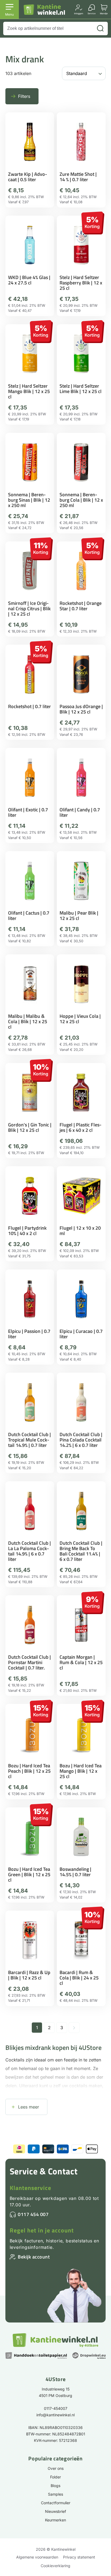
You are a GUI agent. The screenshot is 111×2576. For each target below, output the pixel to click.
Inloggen (79, 13)
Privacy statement (79, 2557)
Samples (55, 2494)
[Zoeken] (100, 28)
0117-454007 (56, 2408)
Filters (24, 96)
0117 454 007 (33, 2214)
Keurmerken (55, 2520)
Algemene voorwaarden (37, 2557)
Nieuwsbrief (55, 2511)
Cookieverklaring (55, 2566)
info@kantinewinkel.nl (55, 2415)
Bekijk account (34, 2257)
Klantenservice (30, 2188)
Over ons (56, 2468)
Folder (55, 2477)
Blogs (55, 2486)
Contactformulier (56, 2503)
